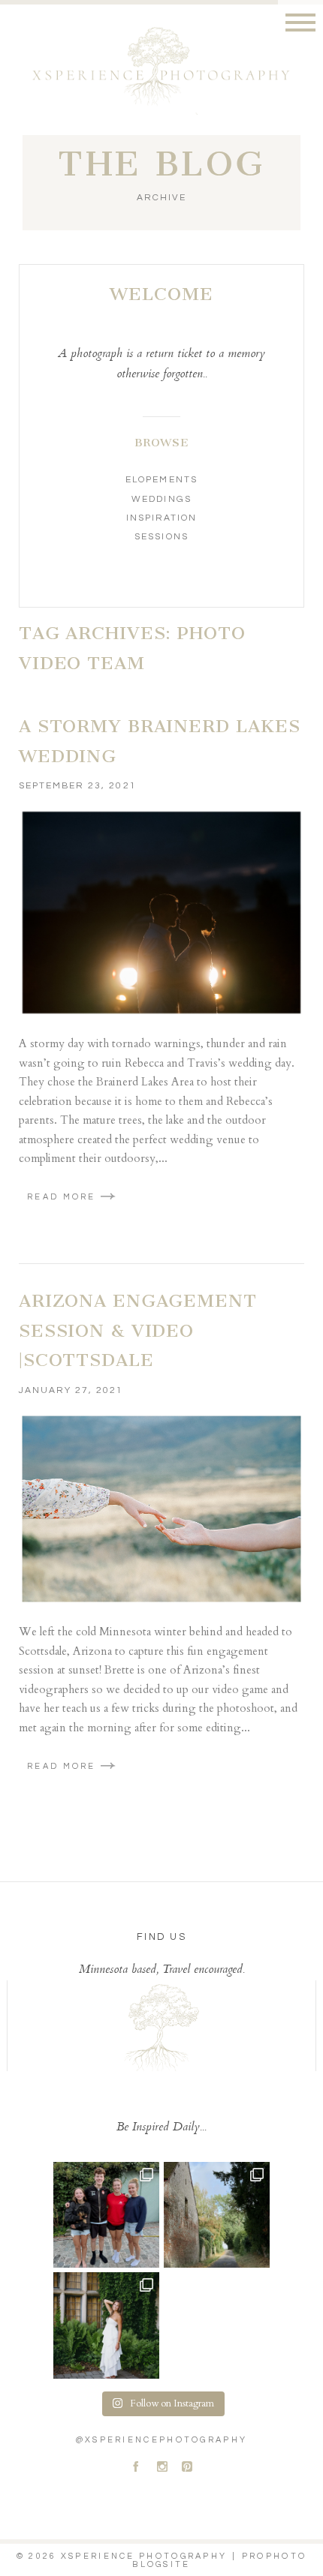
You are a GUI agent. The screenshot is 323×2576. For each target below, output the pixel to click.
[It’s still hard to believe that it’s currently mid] (217, 2215)
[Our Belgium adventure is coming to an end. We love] (106, 2215)
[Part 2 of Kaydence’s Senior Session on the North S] (106, 2325)
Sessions (161, 537)
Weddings (161, 499)
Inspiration (161, 518)
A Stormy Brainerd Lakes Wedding (160, 741)
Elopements (161, 480)
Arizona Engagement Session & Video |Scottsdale (138, 1330)
